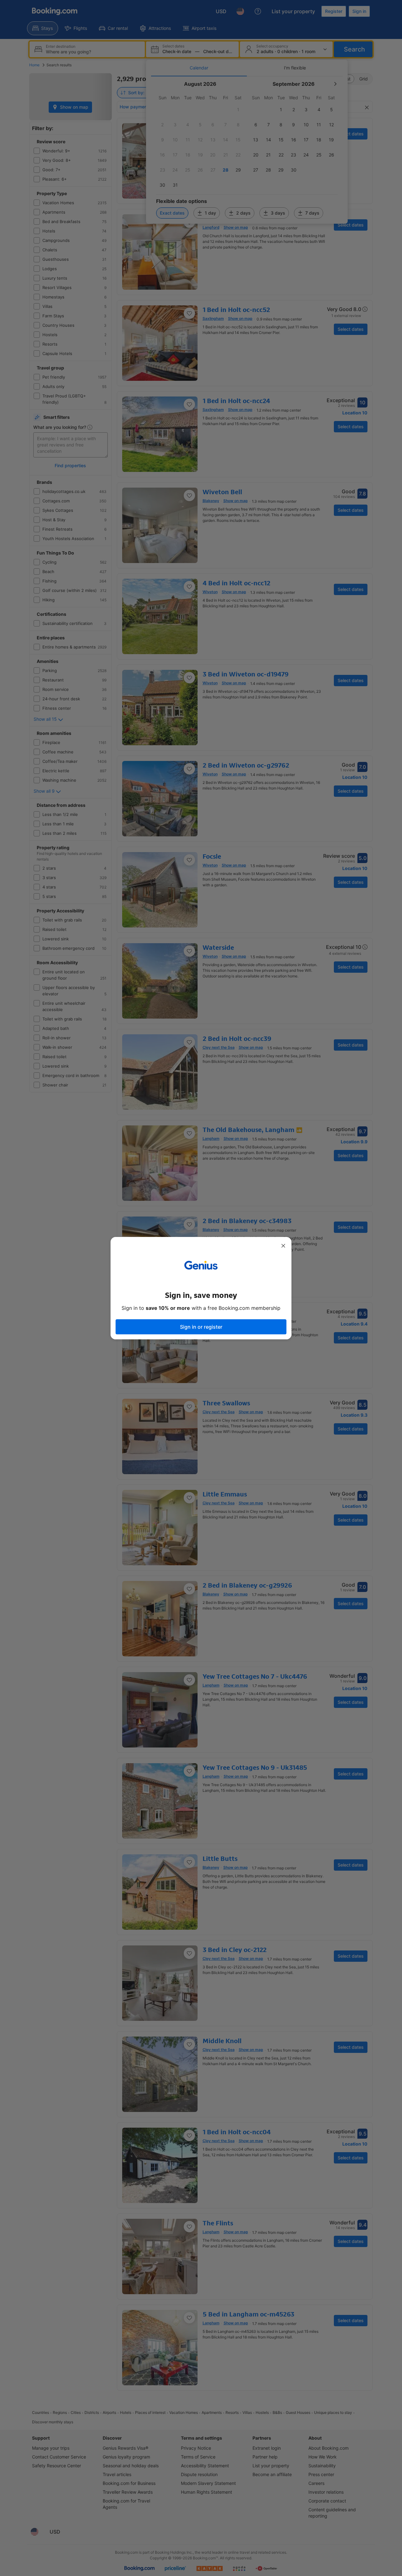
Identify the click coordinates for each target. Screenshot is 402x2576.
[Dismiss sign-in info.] (283, 1246)
